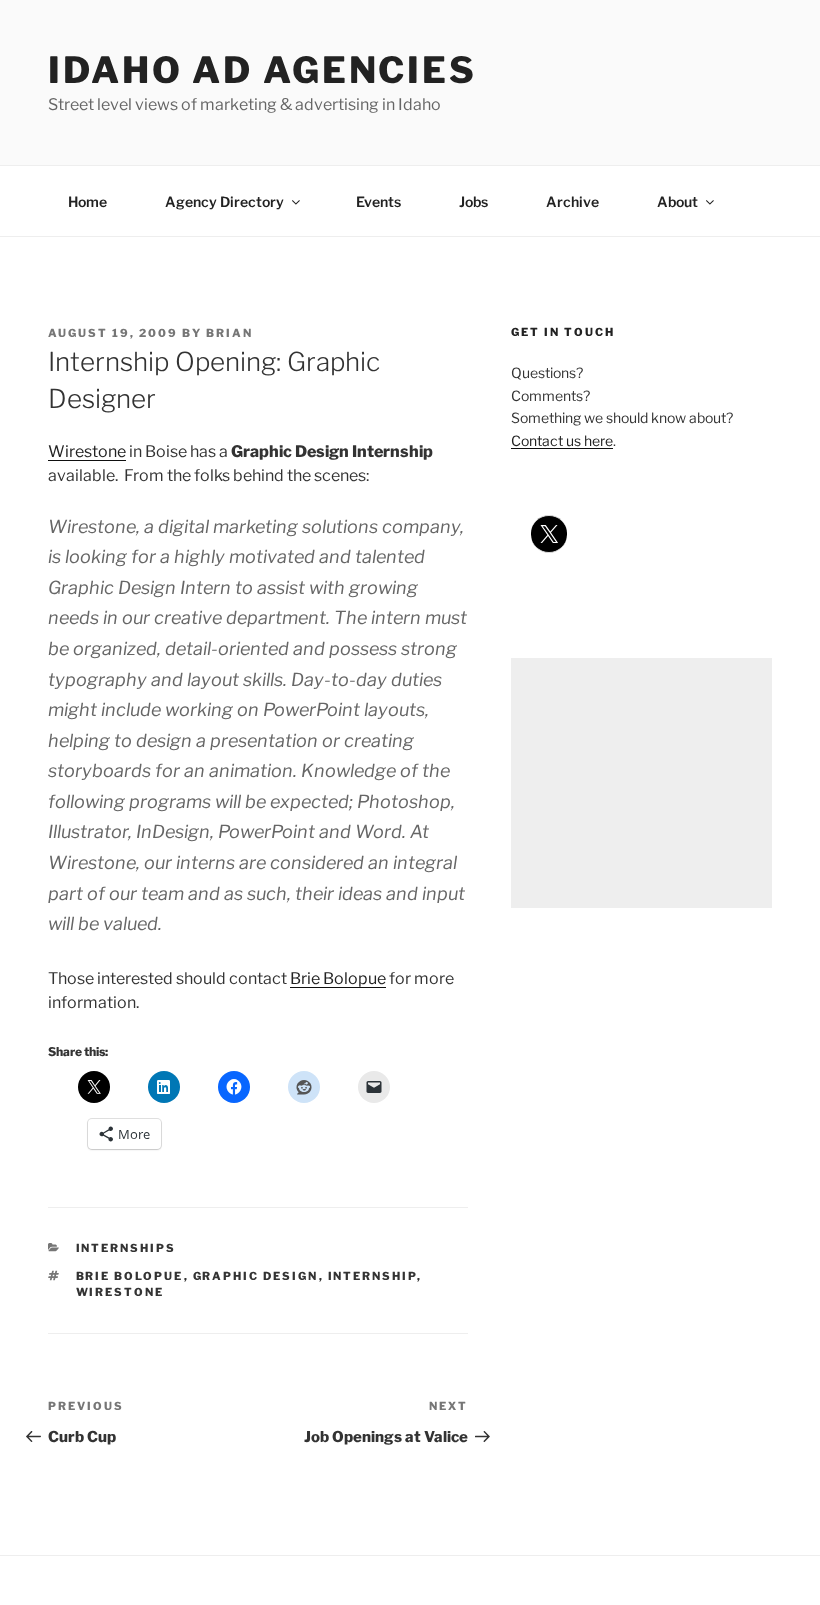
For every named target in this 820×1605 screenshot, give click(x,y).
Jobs (473, 201)
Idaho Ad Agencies (262, 70)
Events (378, 201)
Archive (572, 201)
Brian (229, 333)
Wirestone (87, 451)
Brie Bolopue (338, 978)
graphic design (256, 1276)
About (677, 201)
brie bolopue (130, 1276)
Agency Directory (224, 201)
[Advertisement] (641, 783)
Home (87, 201)
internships (126, 1248)
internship (372, 1276)
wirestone (120, 1292)
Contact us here (562, 440)
